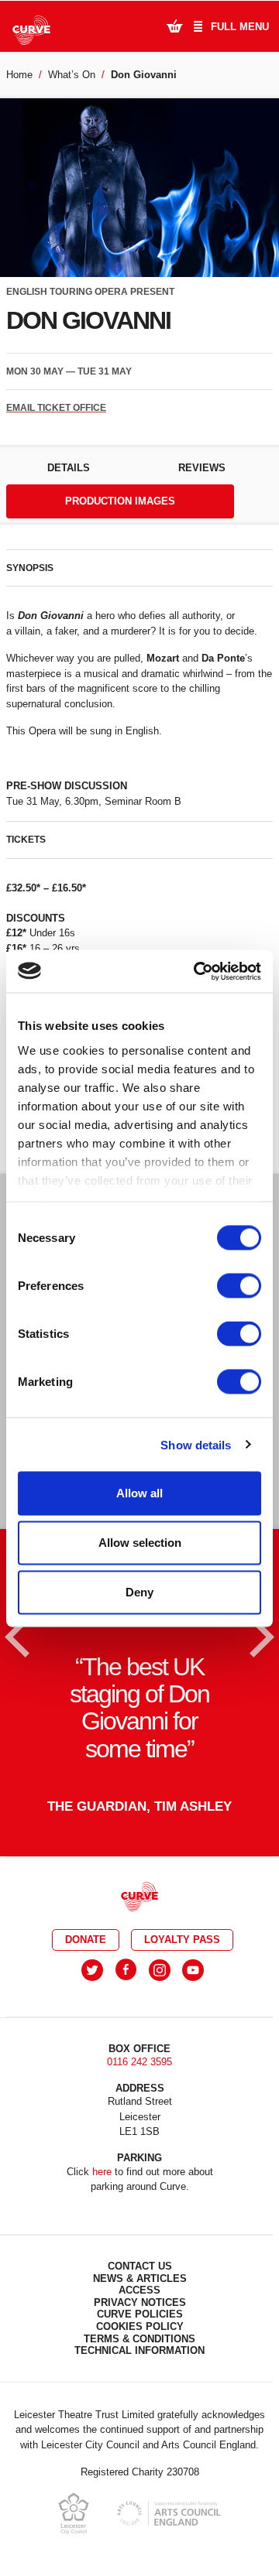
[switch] (239, 1286)
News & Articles (140, 2278)
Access (139, 2290)
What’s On (72, 75)
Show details (196, 1444)
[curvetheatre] (193, 1970)
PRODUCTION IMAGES (120, 501)
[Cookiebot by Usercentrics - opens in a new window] (197, 971)
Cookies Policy (140, 2326)
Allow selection (140, 1543)
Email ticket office (56, 408)
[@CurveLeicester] (92, 1970)
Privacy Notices (140, 2302)
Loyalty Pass (182, 1940)
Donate (86, 1940)
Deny (139, 1592)
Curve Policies (140, 2314)
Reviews (202, 468)
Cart (174, 26)
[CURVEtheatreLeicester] (126, 1970)
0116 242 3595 (139, 2062)
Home (19, 75)
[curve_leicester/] (160, 1970)
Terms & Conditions (139, 2339)
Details (69, 468)
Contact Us (140, 2266)
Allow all (139, 1493)
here (102, 2172)
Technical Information (139, 2350)
